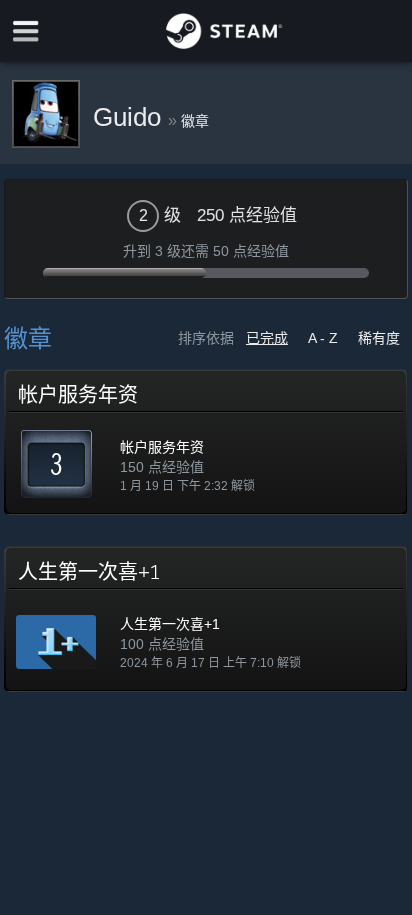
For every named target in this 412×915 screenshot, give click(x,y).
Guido (130, 117)
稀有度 (379, 338)
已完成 (267, 338)
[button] (206, 442)
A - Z (323, 338)
